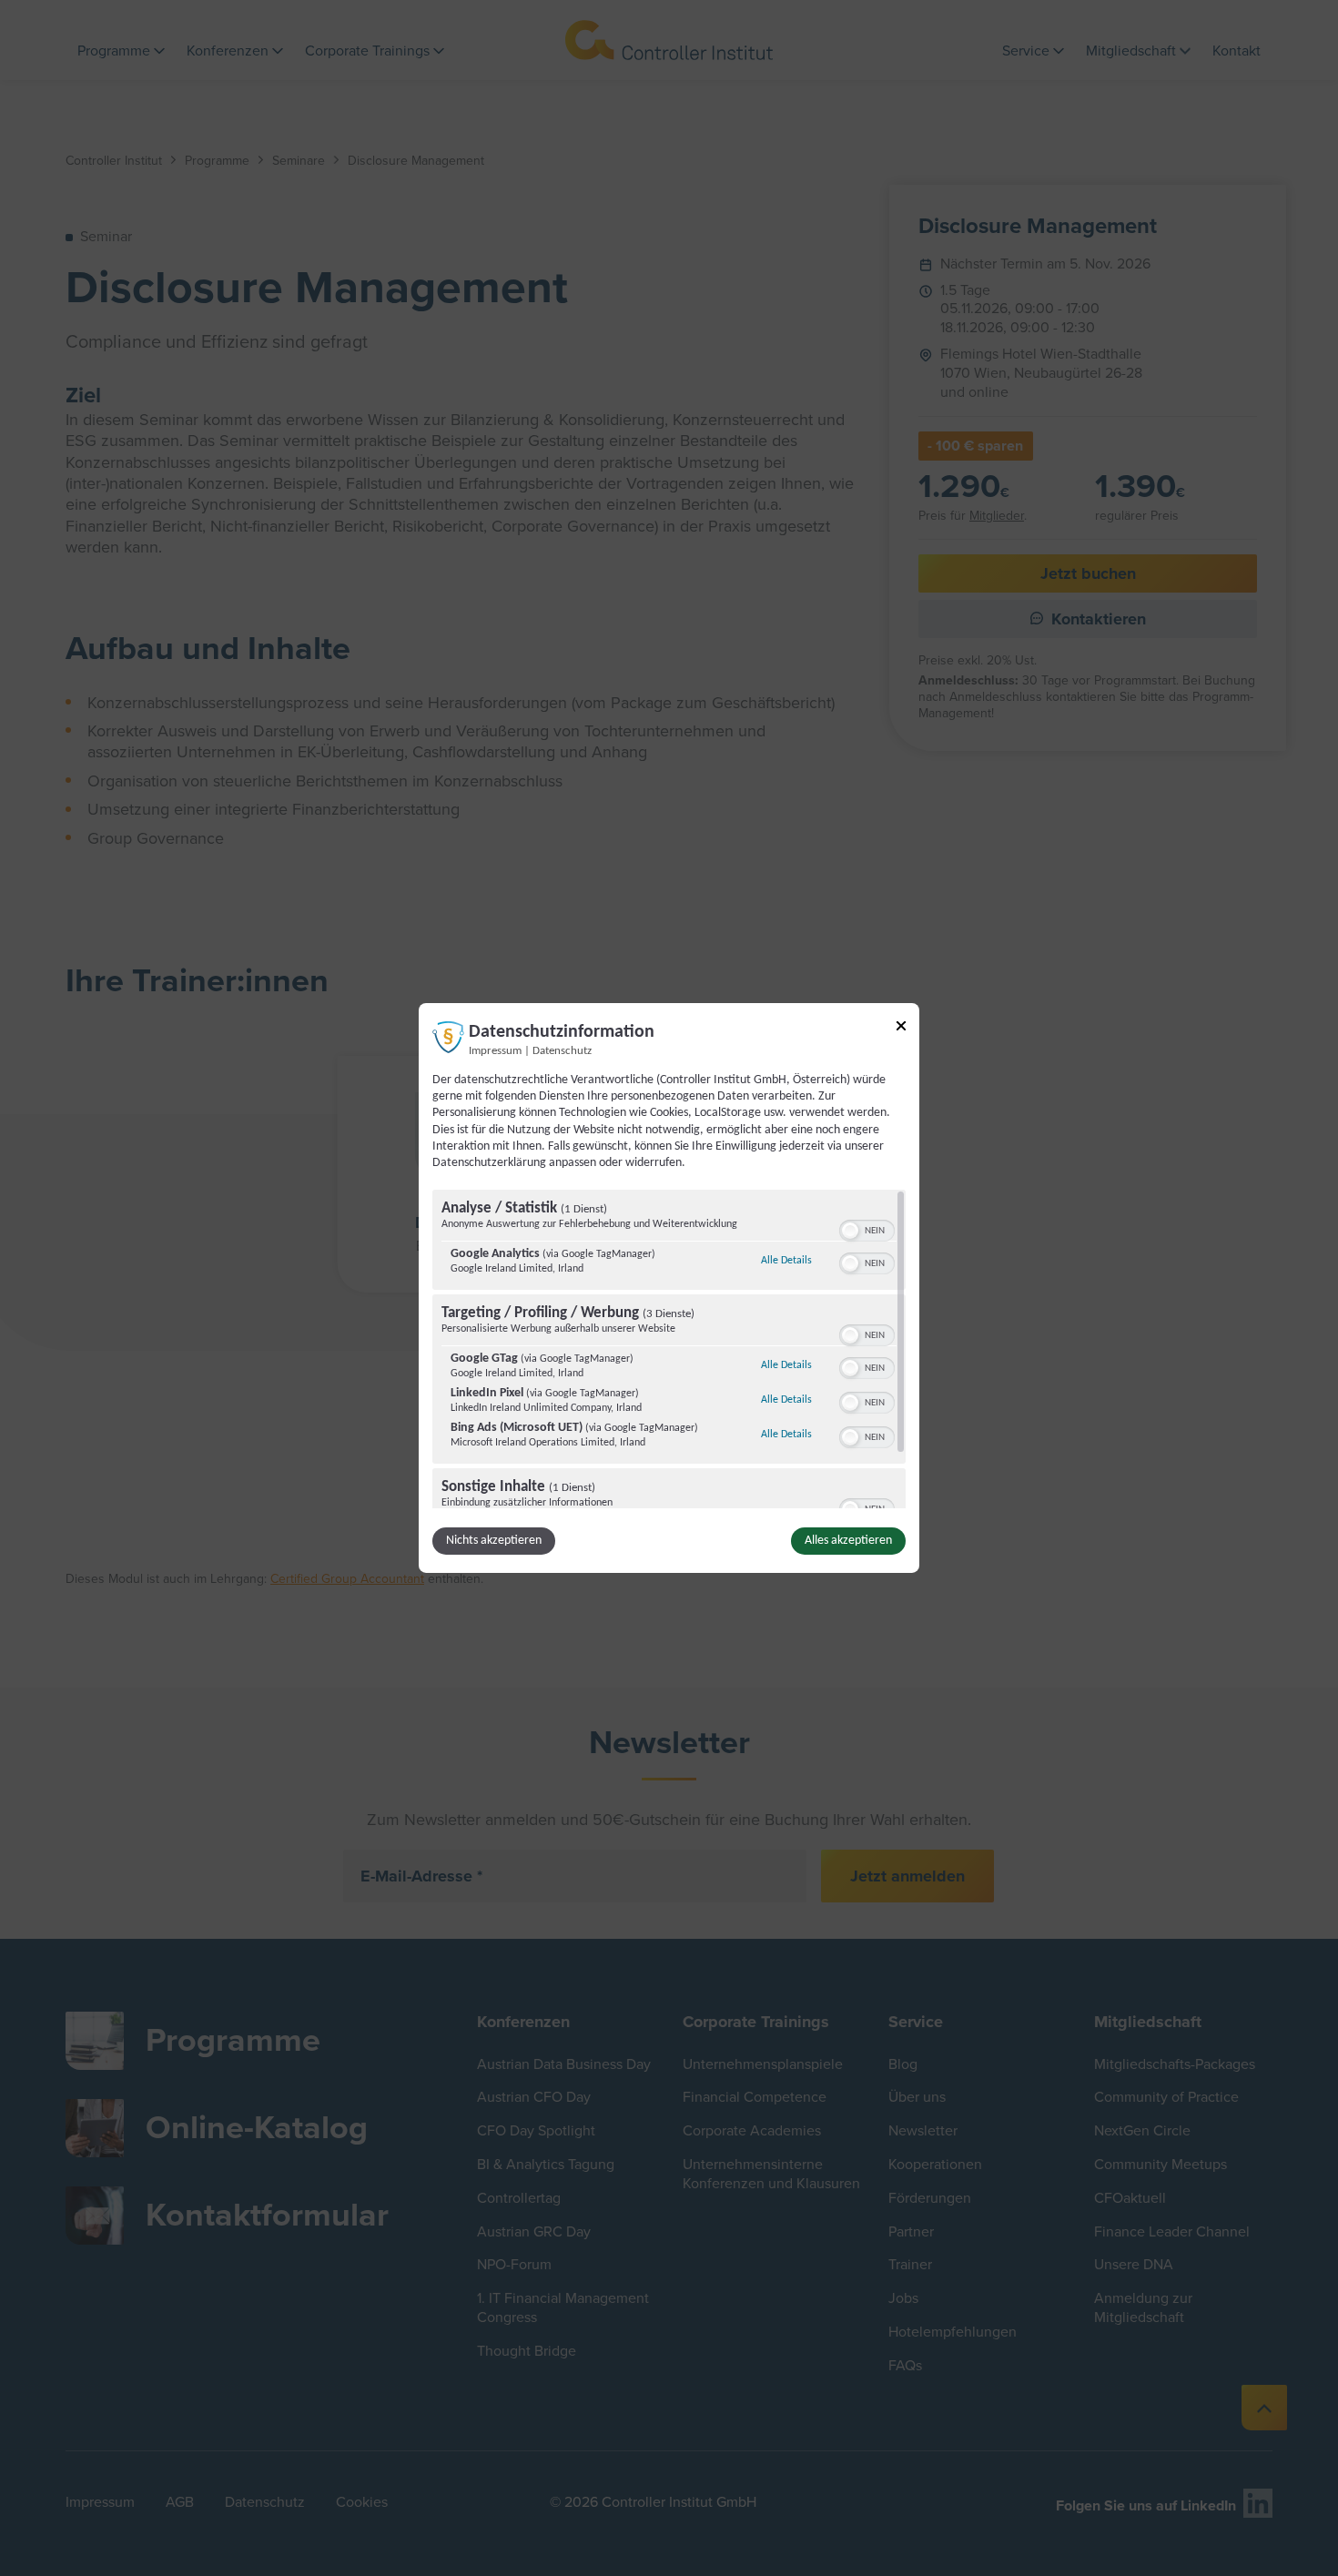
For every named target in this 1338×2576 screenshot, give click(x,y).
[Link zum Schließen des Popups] (901, 1029)
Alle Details (786, 1260)
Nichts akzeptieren (494, 1541)
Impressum (495, 1051)
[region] (669, 1349)
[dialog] (669, 1288)
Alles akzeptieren (848, 1541)
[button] (850, 1231)
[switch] (867, 1229)
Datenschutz (562, 1051)
